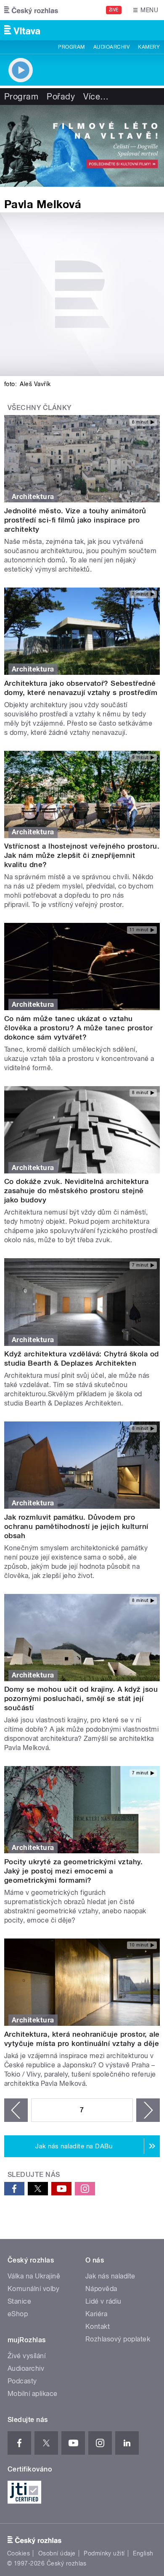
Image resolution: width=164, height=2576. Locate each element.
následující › (148, 2110)
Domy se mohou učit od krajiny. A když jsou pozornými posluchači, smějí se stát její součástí (81, 1698)
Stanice (19, 2301)
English (143, 2553)
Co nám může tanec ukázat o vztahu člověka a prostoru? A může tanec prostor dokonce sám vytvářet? (78, 1028)
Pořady (61, 97)
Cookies (19, 2553)
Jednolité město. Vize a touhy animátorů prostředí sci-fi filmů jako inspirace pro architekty (75, 520)
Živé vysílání (26, 2356)
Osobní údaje (57, 2553)
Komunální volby (33, 2289)
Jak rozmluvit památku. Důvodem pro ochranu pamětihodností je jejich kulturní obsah (76, 1526)
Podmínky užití (104, 2553)
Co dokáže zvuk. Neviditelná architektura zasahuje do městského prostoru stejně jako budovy (76, 1191)
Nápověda (101, 2289)
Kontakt (98, 2326)
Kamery (149, 47)
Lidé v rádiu (103, 2301)
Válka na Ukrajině (34, 2276)
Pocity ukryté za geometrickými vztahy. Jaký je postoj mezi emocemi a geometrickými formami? (73, 1871)
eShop (18, 2314)
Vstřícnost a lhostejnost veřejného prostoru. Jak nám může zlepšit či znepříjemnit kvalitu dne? (82, 855)
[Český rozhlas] (31, 10)
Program (71, 47)
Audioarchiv (111, 47)
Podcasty (22, 2381)
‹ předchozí (16, 2110)
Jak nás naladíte (110, 2276)
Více (96, 97)
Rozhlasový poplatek (118, 2339)
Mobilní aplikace (33, 2394)
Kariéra (96, 2314)
